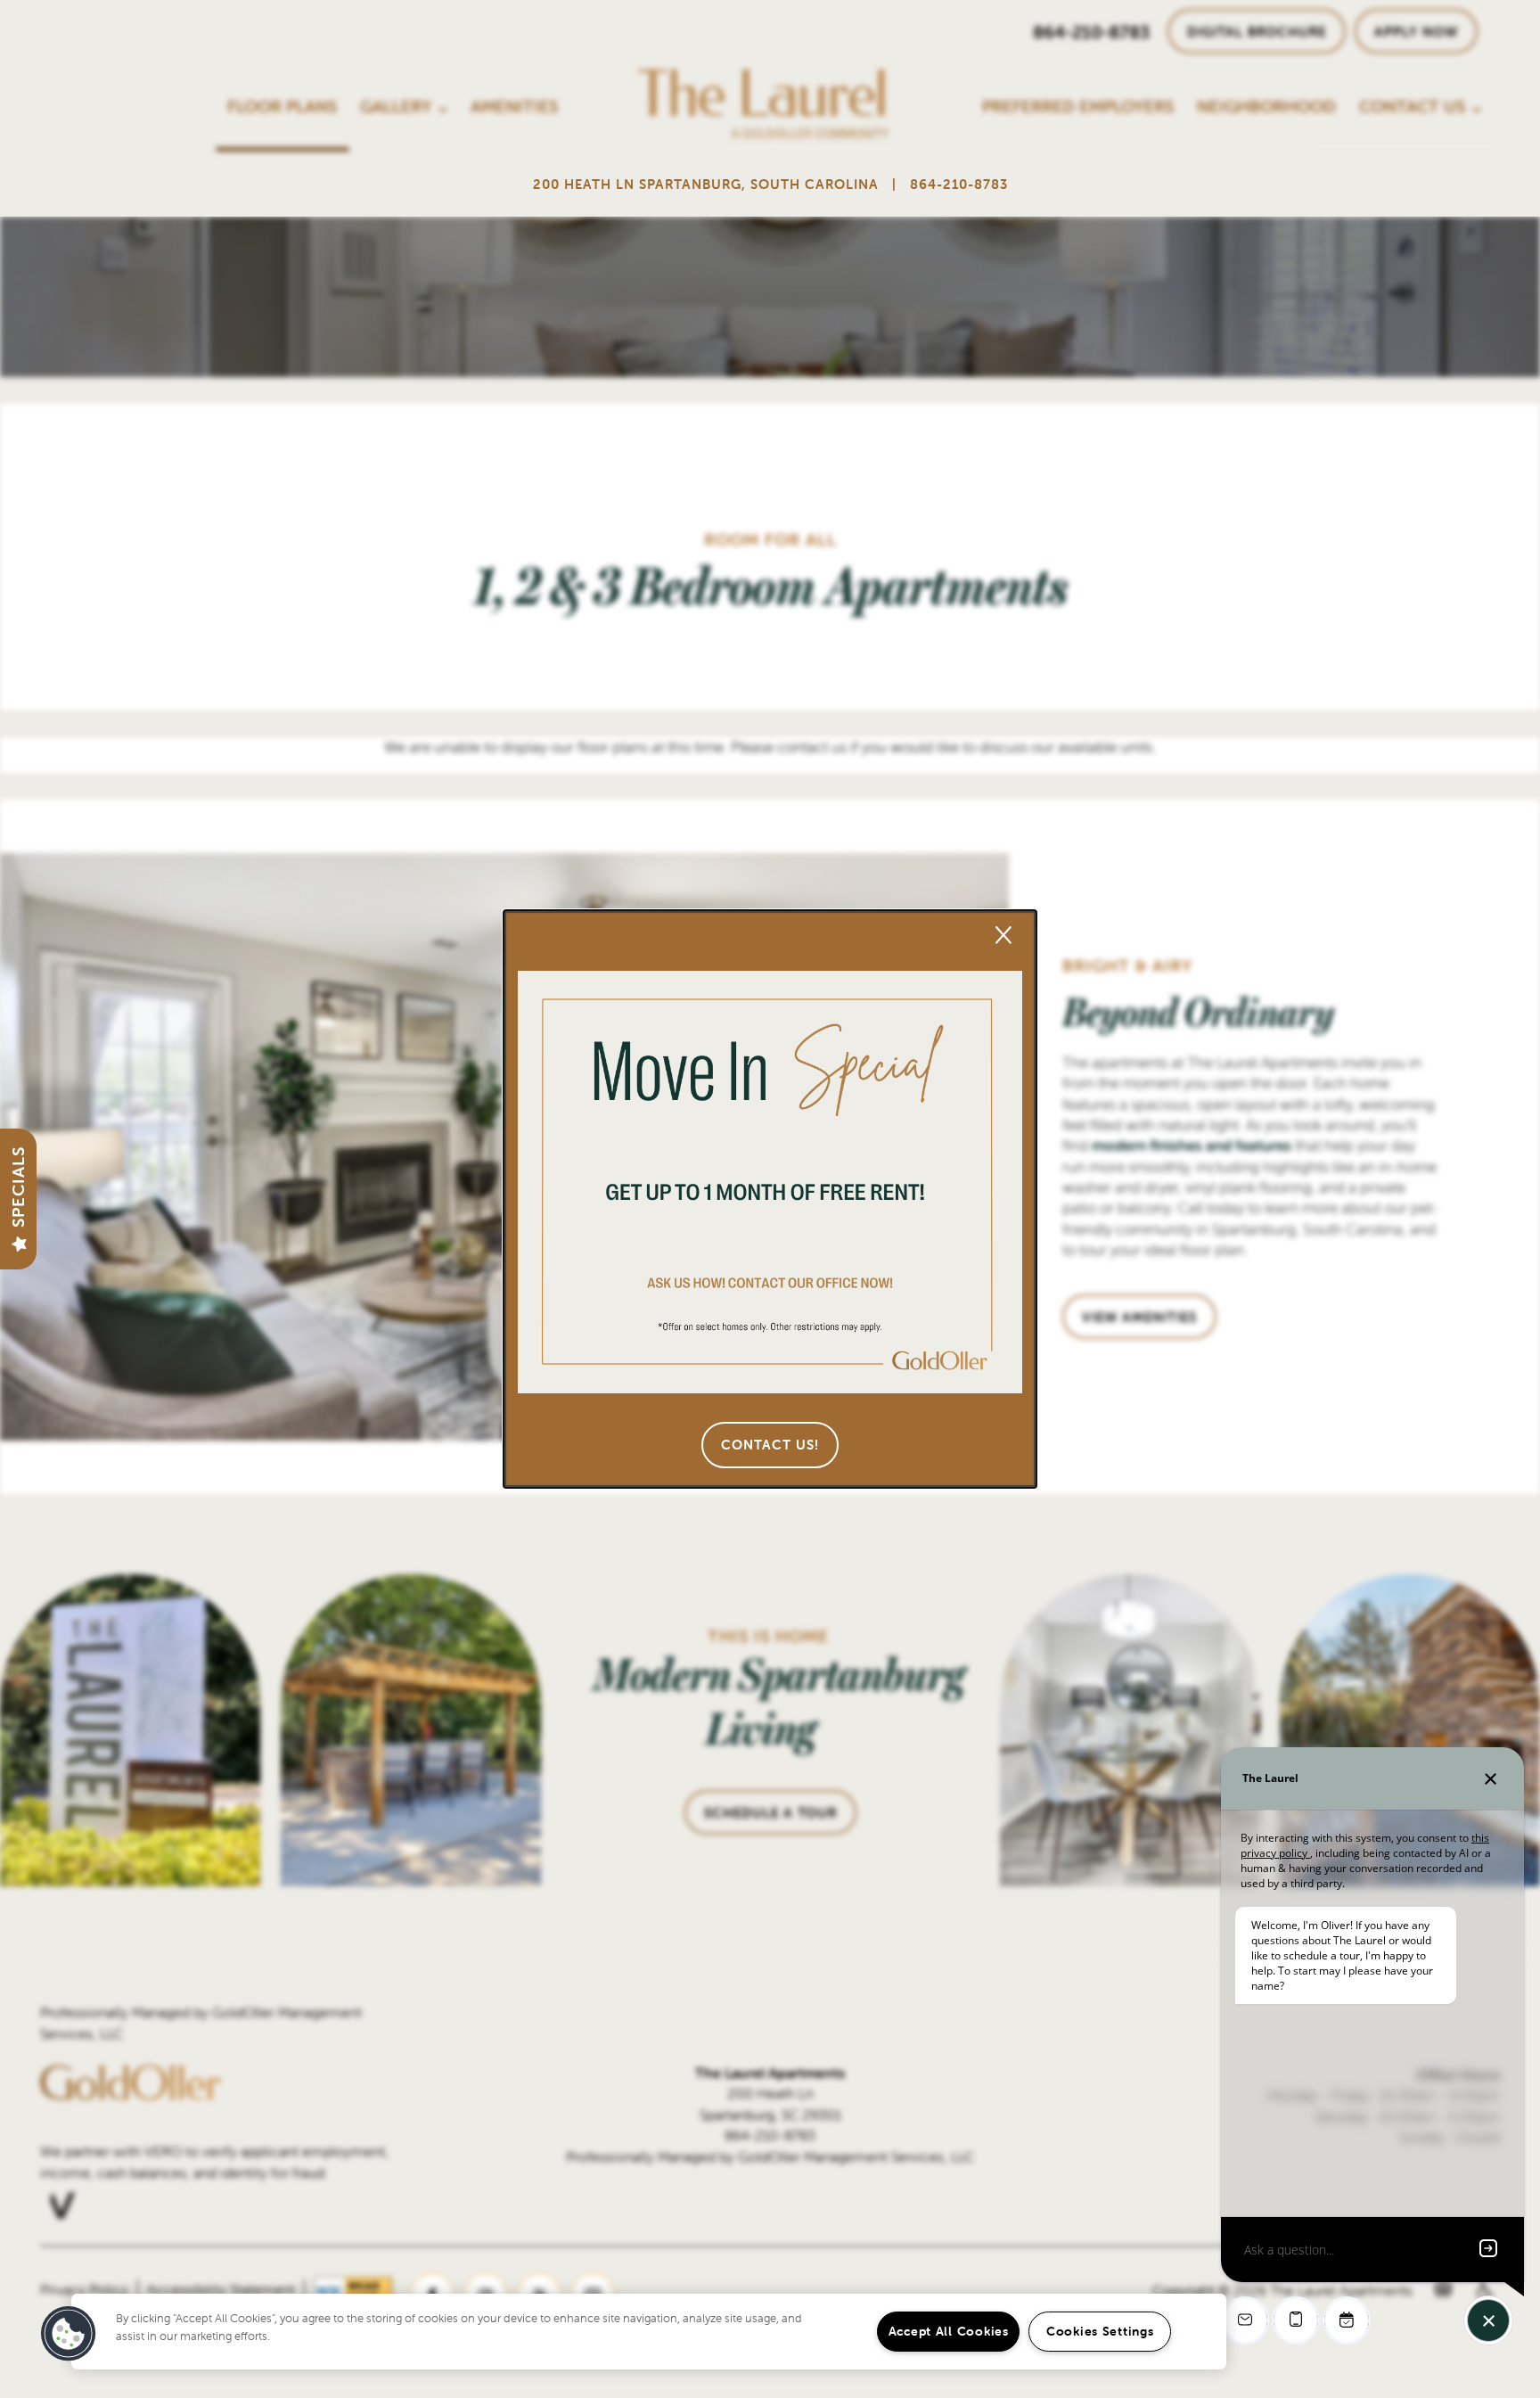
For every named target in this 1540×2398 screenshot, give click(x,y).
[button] (770, 1445)
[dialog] (770, 1199)
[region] (649, 2332)
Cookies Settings (1100, 2331)
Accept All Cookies (949, 2331)
